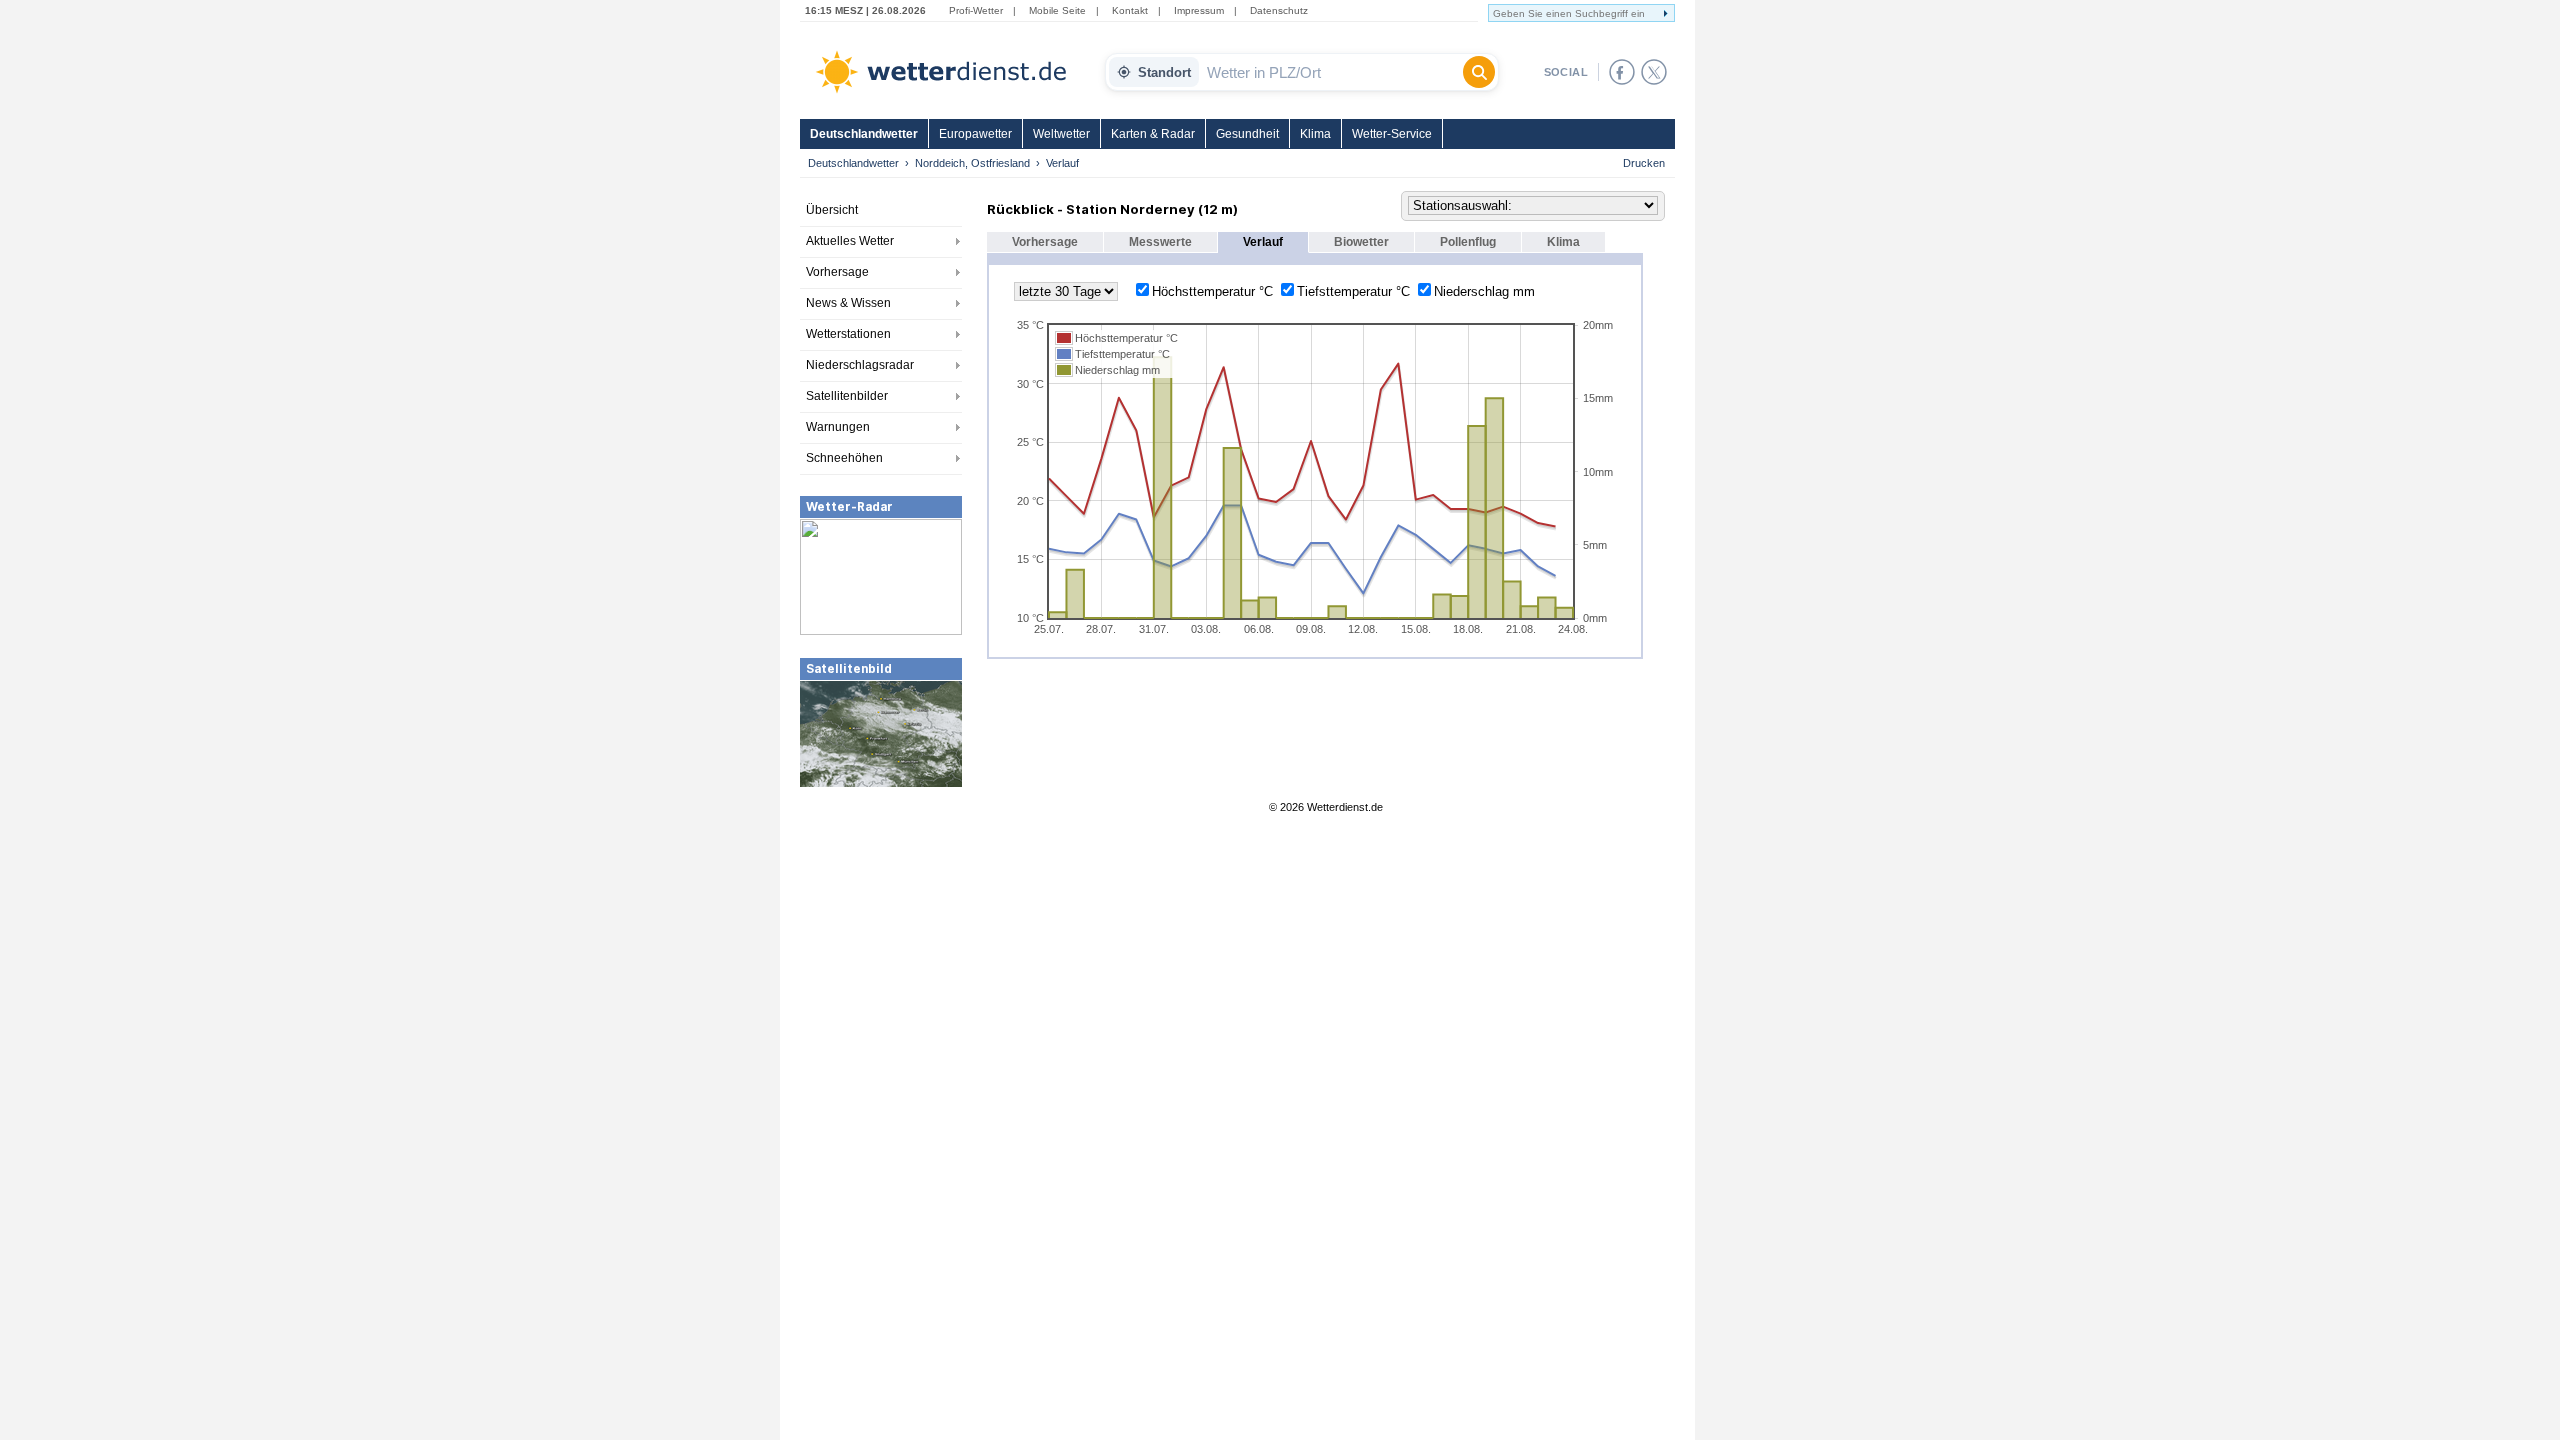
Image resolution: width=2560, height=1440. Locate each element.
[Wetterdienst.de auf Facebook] (1622, 72)
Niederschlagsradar (860, 365)
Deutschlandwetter (864, 134)
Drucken (1644, 163)
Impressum (1199, 10)
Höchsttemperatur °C (1212, 291)
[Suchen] (1479, 72)
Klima (1315, 134)
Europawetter (975, 134)
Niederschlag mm (1484, 291)
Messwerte (1160, 242)
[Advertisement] (881, 939)
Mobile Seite (1057, 10)
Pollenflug (1468, 242)
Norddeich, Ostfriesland (972, 163)
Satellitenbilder (847, 396)
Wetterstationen (848, 334)
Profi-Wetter (976, 10)
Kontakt (1130, 10)
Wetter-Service (1392, 134)
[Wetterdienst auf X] (1654, 72)
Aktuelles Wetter (850, 241)
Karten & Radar (1153, 134)
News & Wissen (848, 303)
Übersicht (832, 210)
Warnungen (838, 427)
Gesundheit (1247, 134)
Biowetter (1361, 242)
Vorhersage (837, 272)
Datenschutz (1279, 10)
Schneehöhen (844, 458)
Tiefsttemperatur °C (1353, 291)
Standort (1164, 72)
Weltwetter (1061, 134)
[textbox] (1331, 72)
